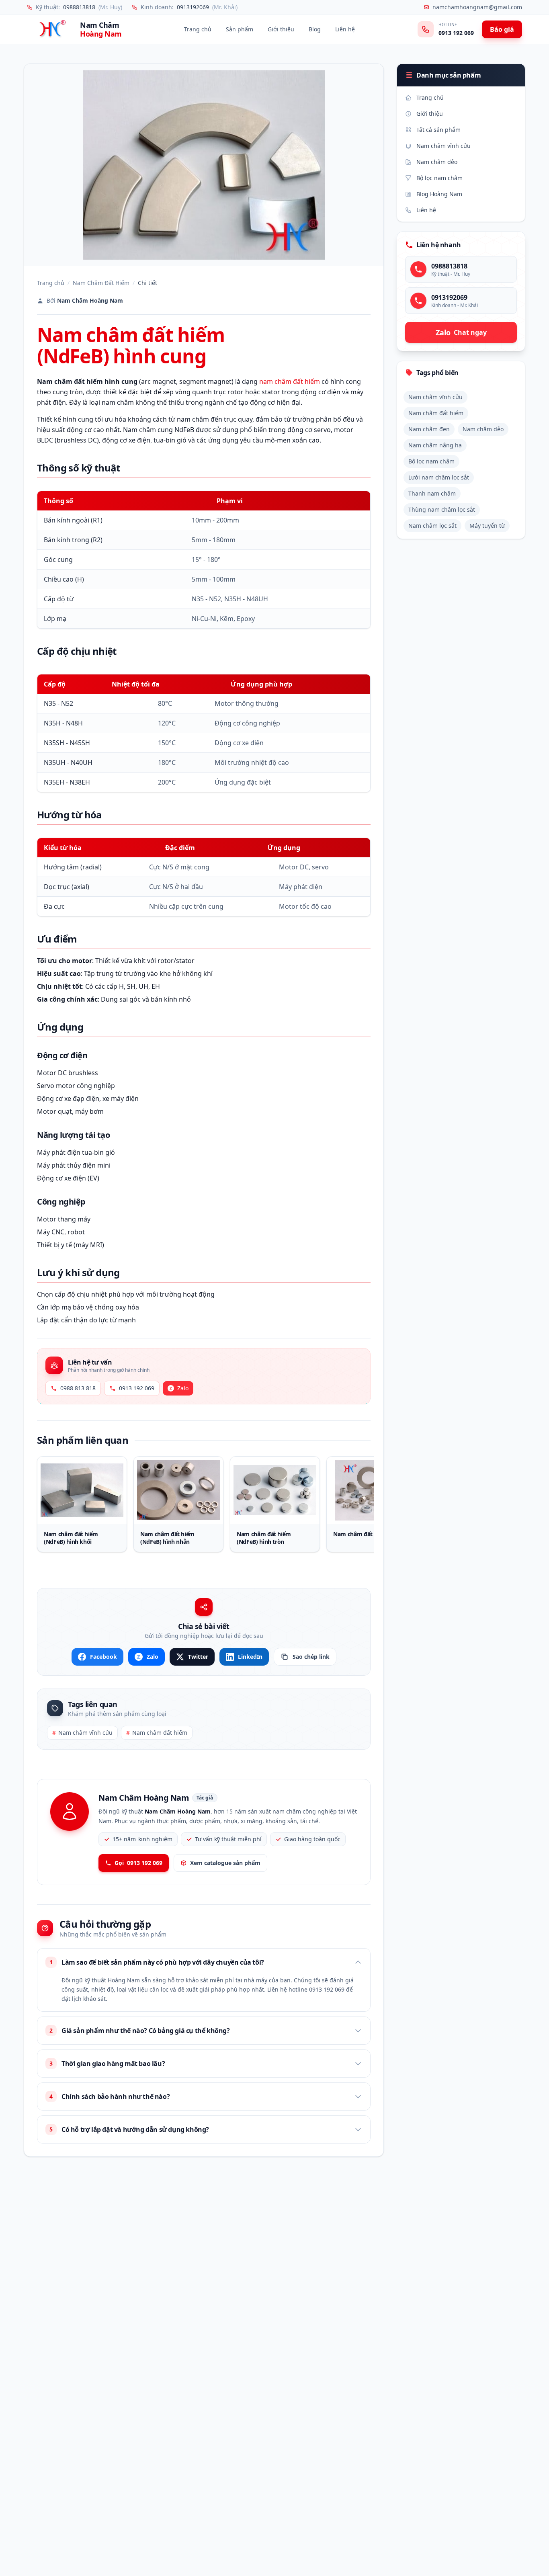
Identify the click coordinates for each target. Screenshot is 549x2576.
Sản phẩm (240, 29)
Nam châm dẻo (437, 162)
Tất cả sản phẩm (438, 130)
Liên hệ (345, 29)
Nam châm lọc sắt (432, 526)
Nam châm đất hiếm (157, 1733)
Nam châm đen (429, 429)
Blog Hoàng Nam (439, 194)
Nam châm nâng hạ (435, 445)
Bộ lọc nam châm (439, 178)
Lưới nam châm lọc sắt (439, 477)
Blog (315, 29)
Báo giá (502, 29)
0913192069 (193, 7)
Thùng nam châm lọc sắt (442, 509)
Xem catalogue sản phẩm (225, 1863)
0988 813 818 (78, 1388)
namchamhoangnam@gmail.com (477, 7)
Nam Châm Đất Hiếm (101, 283)
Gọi (138, 1863)
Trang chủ (198, 29)
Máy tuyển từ (487, 526)
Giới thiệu (281, 29)
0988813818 (79, 7)
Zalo (183, 1388)
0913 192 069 (456, 33)
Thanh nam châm (432, 493)
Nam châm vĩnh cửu (82, 1733)
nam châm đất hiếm (290, 381)
